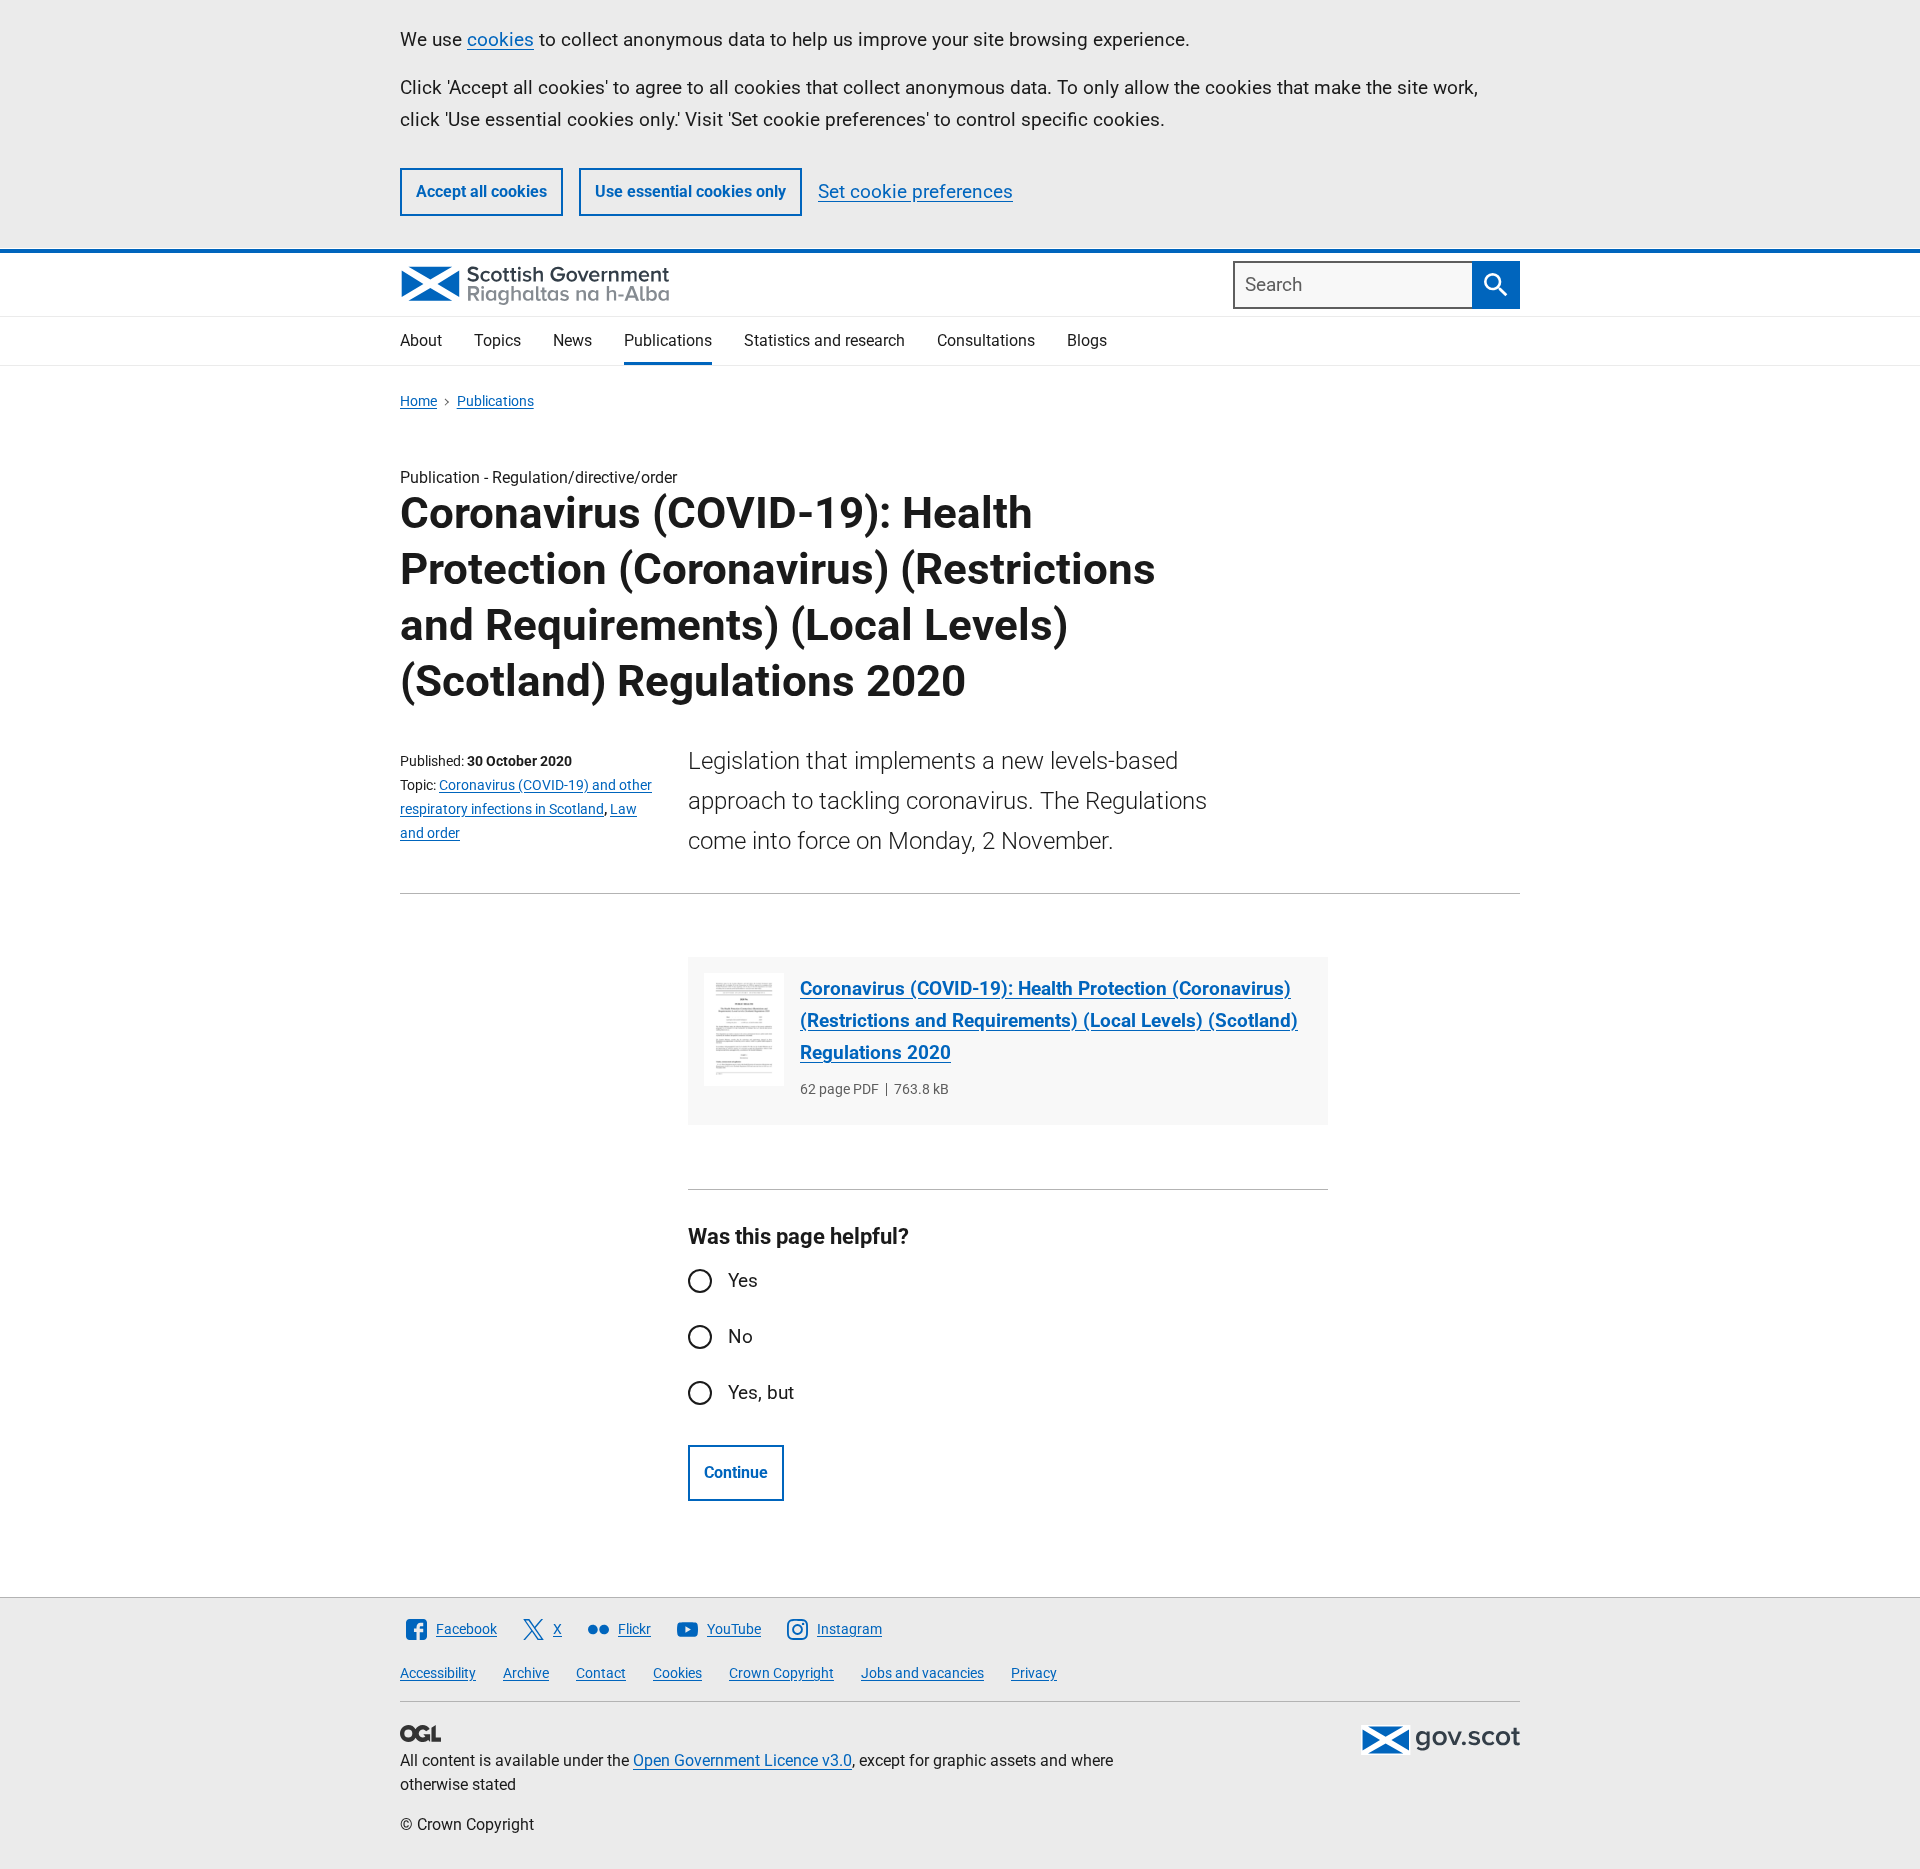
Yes (743, 1280)
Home (418, 401)
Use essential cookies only (690, 191)
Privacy (1034, 1673)
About (421, 340)
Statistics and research (824, 340)
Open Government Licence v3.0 (742, 1760)
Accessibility (438, 1673)
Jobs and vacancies (922, 1673)
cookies (500, 39)
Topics (497, 340)
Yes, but (761, 1392)
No (740, 1336)
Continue (736, 1472)
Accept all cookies (481, 191)
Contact (601, 1673)
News (572, 340)
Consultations (986, 340)
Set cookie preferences (915, 191)
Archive (526, 1673)
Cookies (677, 1673)
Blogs (1087, 340)
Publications (668, 340)
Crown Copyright (781, 1673)
